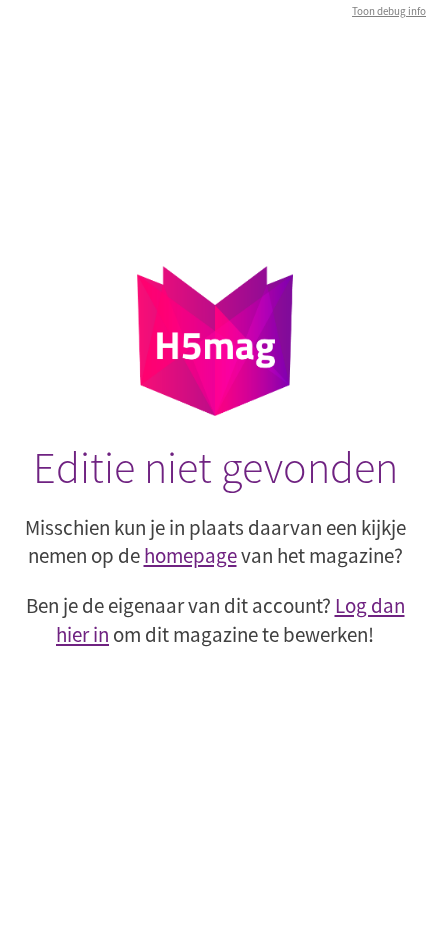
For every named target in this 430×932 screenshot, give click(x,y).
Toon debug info (389, 11)
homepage (190, 555)
